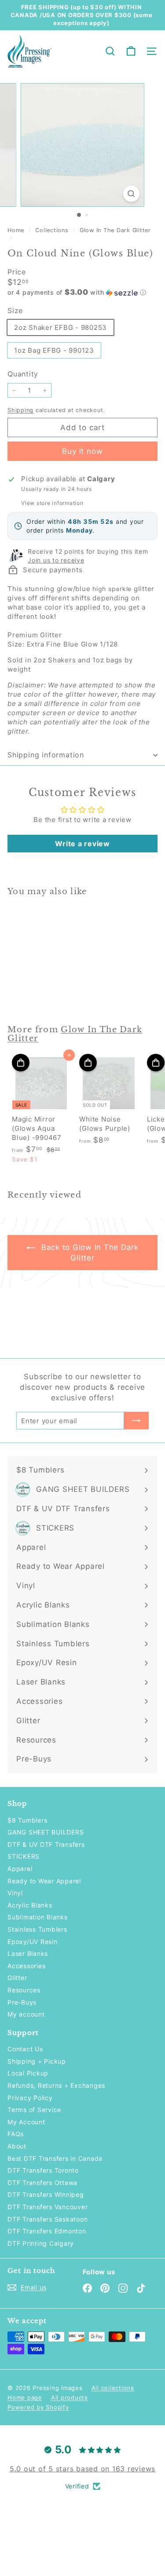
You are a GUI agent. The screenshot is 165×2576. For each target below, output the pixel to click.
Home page (25, 2397)
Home (17, 230)
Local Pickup (28, 2073)
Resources (24, 1990)
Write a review (82, 844)
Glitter (17, 1978)
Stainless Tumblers (37, 1929)
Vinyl (15, 1893)
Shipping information (46, 755)
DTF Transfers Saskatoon (48, 2219)
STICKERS (24, 1856)
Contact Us (25, 2049)
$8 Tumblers (27, 1820)
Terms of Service (34, 2110)
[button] (82, 292)
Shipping (20, 410)
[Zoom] (131, 194)
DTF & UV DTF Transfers (46, 1844)
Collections (53, 230)
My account (26, 2014)
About (17, 2146)
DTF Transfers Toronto (43, 2170)
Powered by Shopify (38, 2407)
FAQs (16, 2134)
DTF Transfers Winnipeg (46, 2194)
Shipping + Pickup (37, 2061)
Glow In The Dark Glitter (115, 230)
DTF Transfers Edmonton (47, 2231)
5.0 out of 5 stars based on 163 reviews (82, 2469)
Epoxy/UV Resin (33, 1942)
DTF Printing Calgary (41, 2243)
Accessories (26, 1966)
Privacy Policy (30, 2098)
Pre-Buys (22, 2002)
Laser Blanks (28, 1953)
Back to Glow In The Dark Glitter (89, 1253)
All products (70, 2397)
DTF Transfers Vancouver (48, 2207)
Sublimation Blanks (38, 1917)
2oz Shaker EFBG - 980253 (60, 327)
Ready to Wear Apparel (44, 1881)
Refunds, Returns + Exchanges (56, 2085)
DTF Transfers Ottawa (42, 2183)
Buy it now (82, 451)
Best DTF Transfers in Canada (55, 2158)
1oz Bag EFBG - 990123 (54, 350)
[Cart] (131, 51)
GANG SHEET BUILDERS (46, 1832)
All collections (113, 2388)
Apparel (20, 1869)
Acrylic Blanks (30, 1905)
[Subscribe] (136, 1421)
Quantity (23, 374)
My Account (26, 2122)
